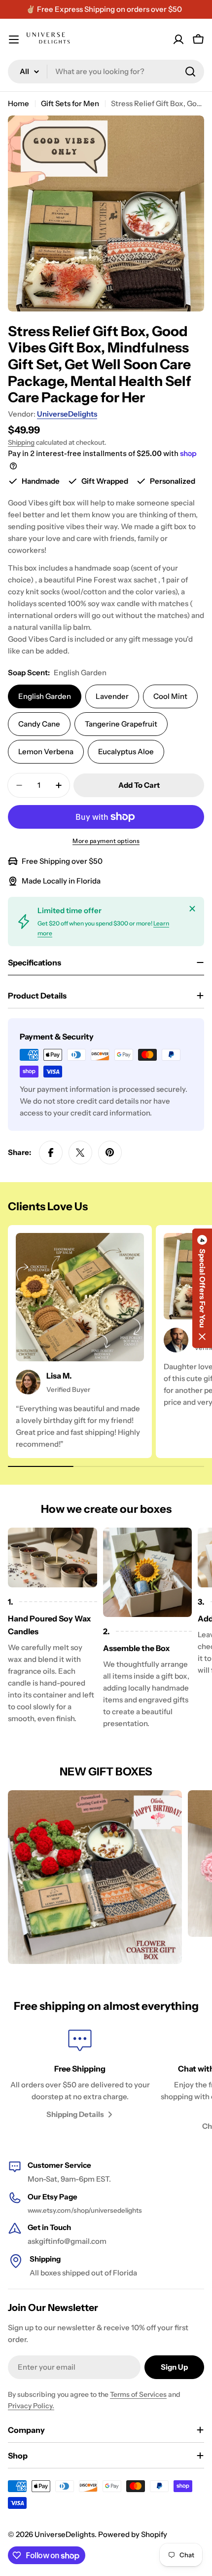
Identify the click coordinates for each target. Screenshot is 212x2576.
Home (18, 103)
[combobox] (106, 72)
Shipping (21, 442)
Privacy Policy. (31, 2406)
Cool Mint (170, 696)
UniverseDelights (67, 414)
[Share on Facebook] (51, 1153)
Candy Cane (39, 724)
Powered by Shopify (133, 2534)
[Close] (192, 909)
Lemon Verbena (46, 751)
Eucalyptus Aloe (126, 751)
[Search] (190, 72)
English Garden (45, 696)
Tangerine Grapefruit (121, 724)
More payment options (106, 841)
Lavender (112, 696)
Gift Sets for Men (70, 103)
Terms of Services (138, 2394)
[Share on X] (80, 1153)
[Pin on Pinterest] (110, 1153)
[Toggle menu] (14, 39)
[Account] (178, 39)
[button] (202, 1288)
